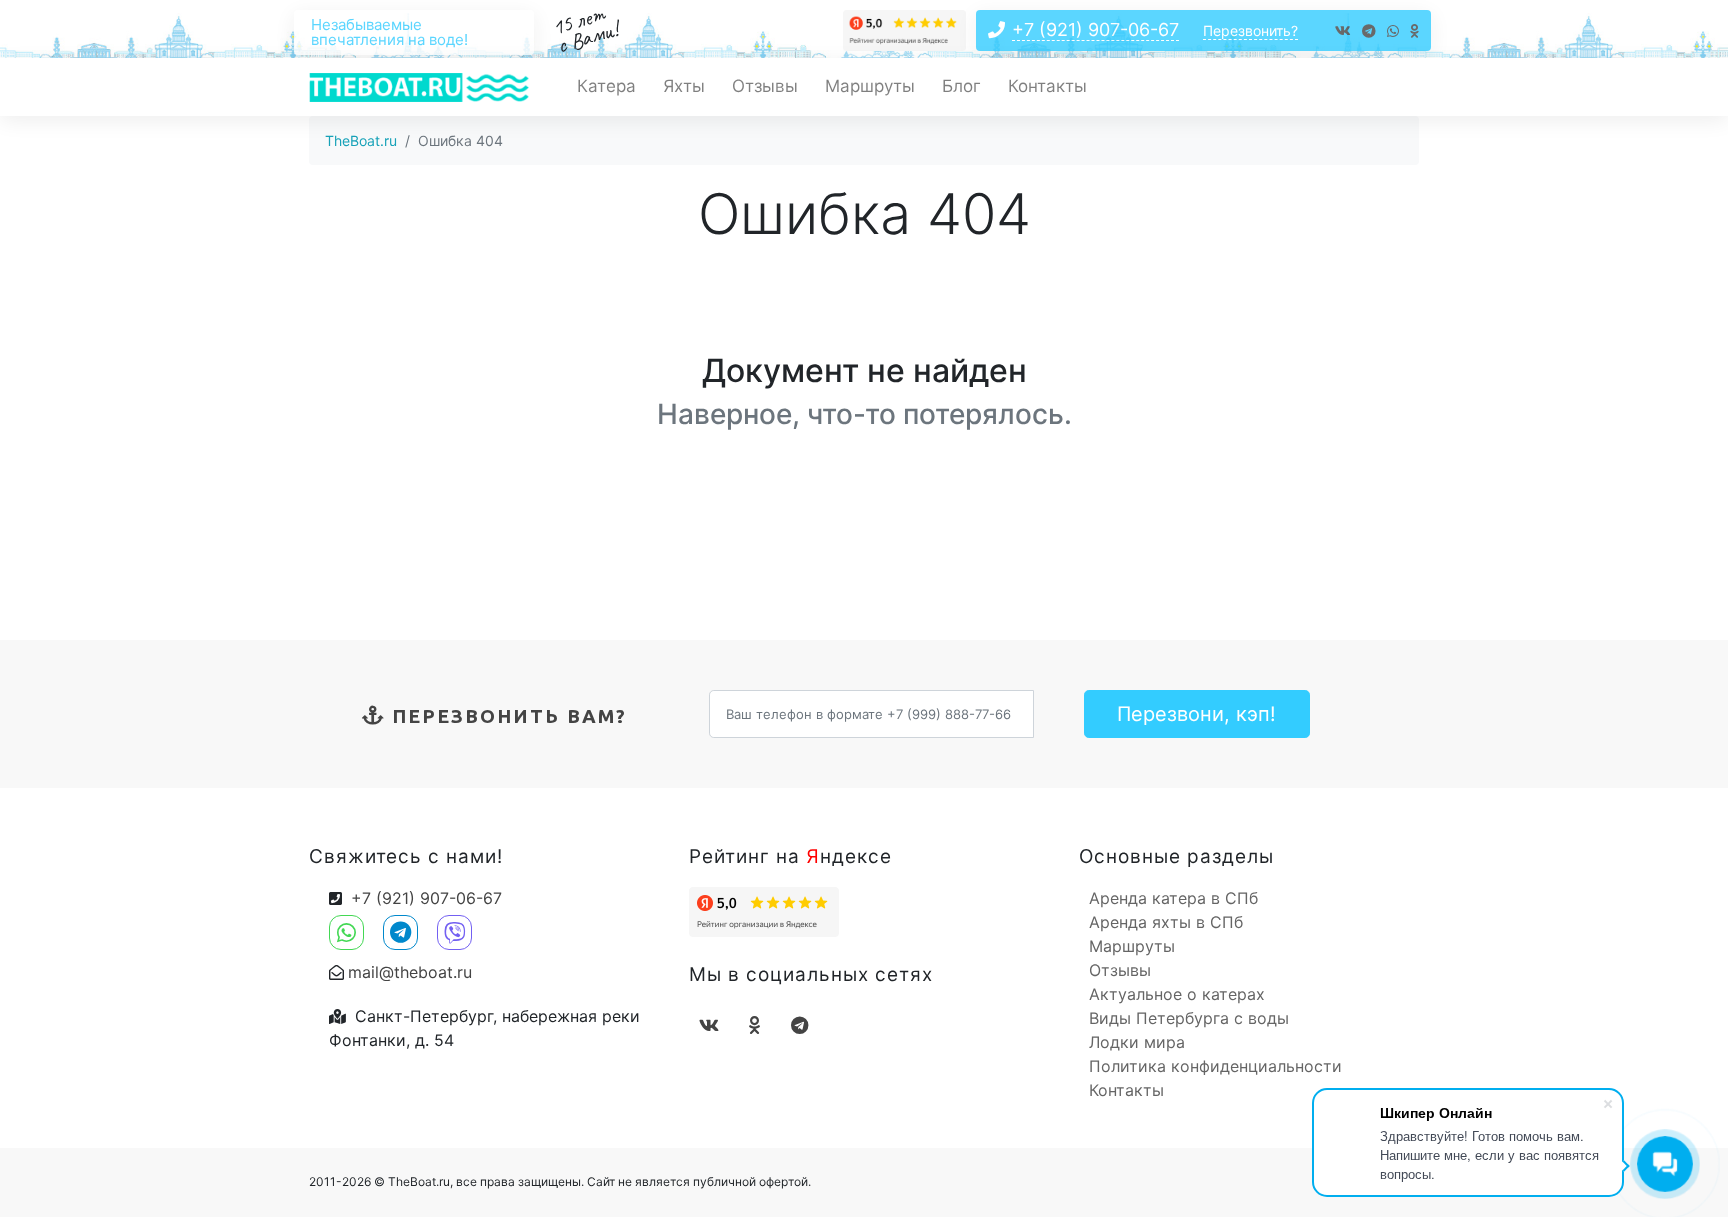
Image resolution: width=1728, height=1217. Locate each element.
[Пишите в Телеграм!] (400, 922)
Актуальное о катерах (1177, 994)
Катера (606, 86)
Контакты (1047, 86)
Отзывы (765, 86)
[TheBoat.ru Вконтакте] (1343, 34)
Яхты (684, 86)
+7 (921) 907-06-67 (1095, 29)
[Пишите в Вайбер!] (451, 922)
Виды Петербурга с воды (1189, 1018)
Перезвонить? (1250, 30)
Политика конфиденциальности (1215, 1066)
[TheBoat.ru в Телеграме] (1369, 34)
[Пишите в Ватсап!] (351, 922)
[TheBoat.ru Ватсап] (1393, 34)
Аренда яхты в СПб (1166, 922)
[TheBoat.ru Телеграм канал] (799, 1025)
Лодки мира (1137, 1042)
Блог (961, 86)
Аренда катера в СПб (1173, 898)
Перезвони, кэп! (1196, 714)
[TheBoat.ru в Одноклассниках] (1414, 34)
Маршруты (870, 86)
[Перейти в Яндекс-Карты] (904, 29)
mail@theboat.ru (410, 972)
